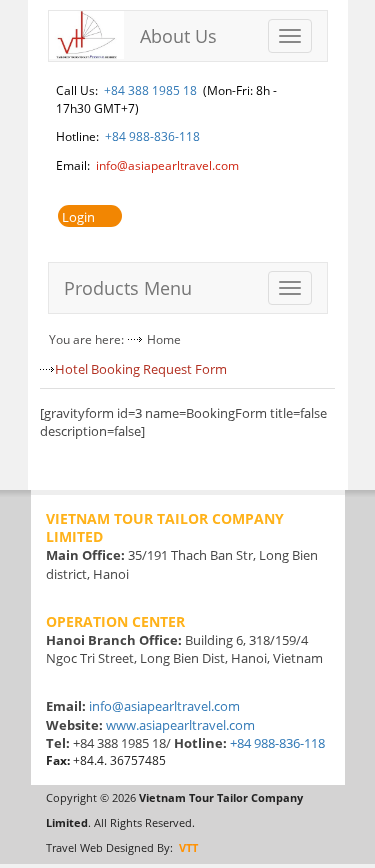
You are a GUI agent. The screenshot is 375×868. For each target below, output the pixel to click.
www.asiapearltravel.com (180, 725)
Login (78, 217)
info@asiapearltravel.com (167, 165)
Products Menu (128, 288)
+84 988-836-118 (152, 136)
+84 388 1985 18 (150, 90)
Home (164, 339)
